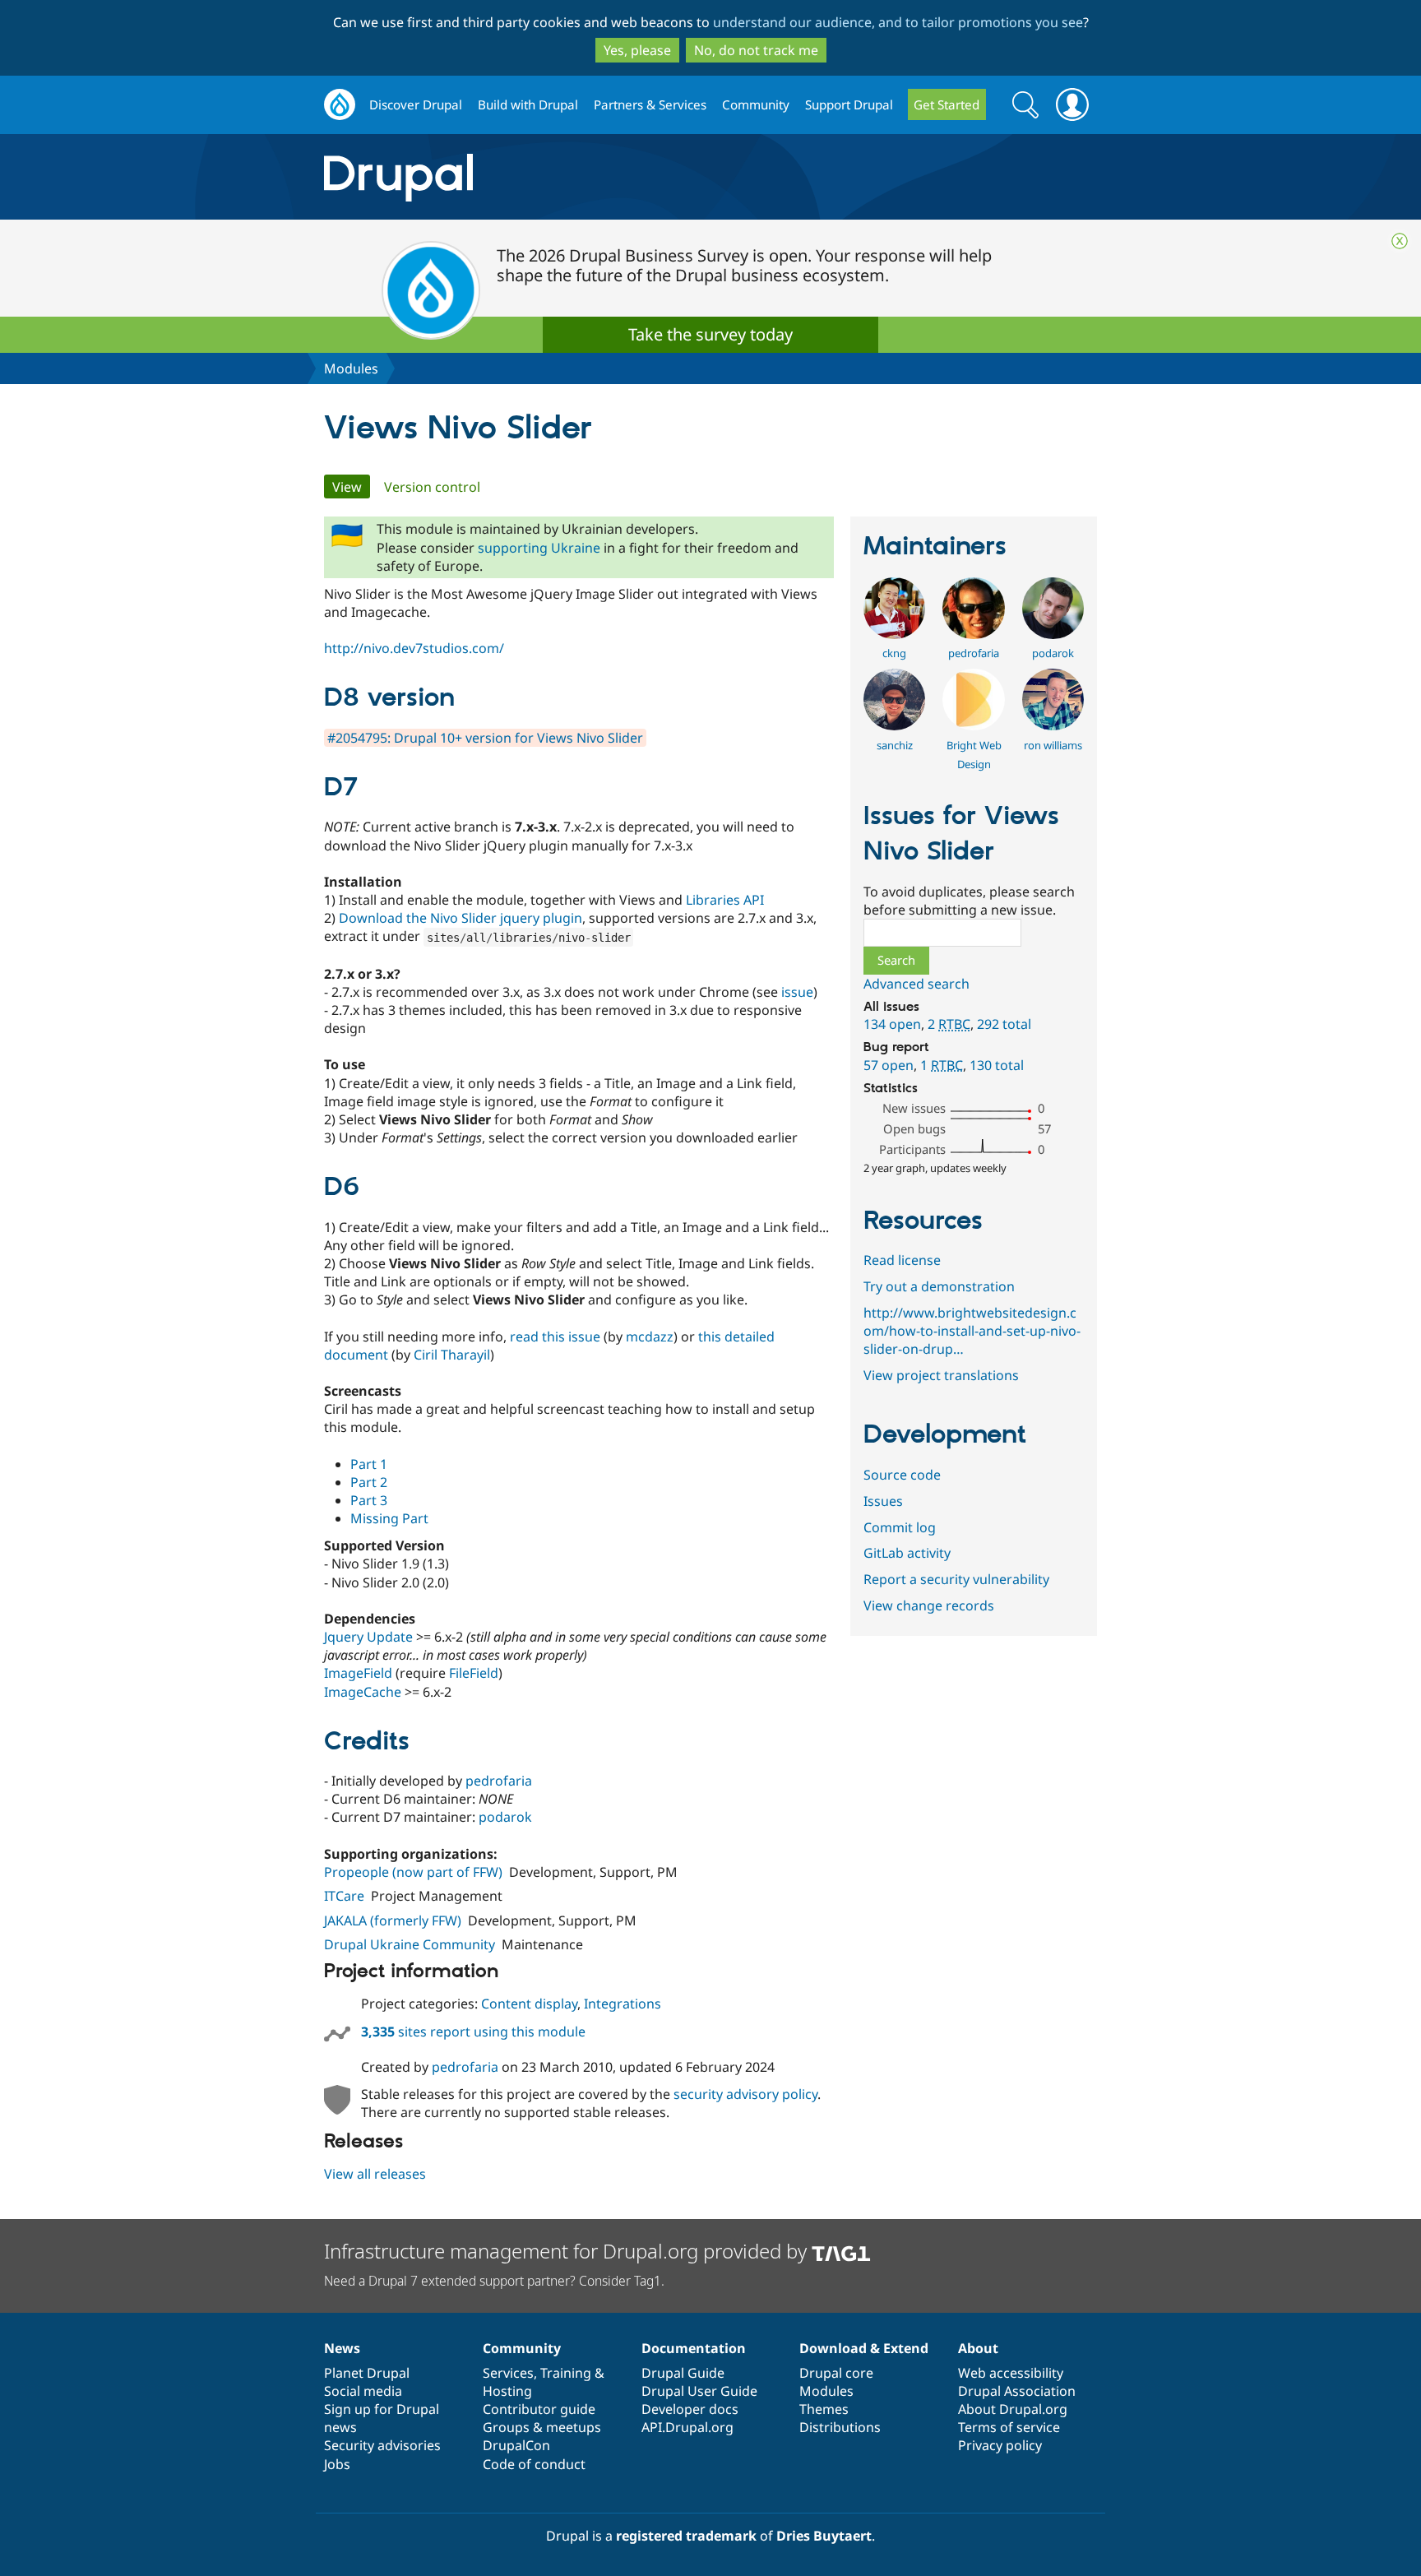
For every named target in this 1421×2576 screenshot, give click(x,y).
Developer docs (690, 2409)
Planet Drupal (367, 2373)
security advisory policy (745, 2094)
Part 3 (369, 1500)
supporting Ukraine (539, 548)
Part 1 (369, 1464)
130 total (997, 1065)
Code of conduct (534, 2464)
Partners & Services (650, 104)
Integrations (623, 2004)
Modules (351, 368)
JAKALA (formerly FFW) (393, 1920)
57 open (889, 1065)
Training (566, 2373)
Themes (824, 2409)
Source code (902, 1475)
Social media (363, 2391)
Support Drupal (849, 104)
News (342, 2348)
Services (508, 2373)
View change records (929, 1605)
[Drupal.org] (545, 177)
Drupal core (836, 2373)
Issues (883, 1501)
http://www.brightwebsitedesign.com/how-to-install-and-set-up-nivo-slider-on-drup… (972, 1331)
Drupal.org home (340, 105)
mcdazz (650, 1337)
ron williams (1053, 745)
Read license (902, 1260)
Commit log (900, 1527)
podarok (505, 1817)
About (978, 2348)
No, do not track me (756, 50)
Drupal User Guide (699, 2391)
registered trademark (686, 2536)
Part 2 (369, 1482)
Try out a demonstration (939, 1286)
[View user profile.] (894, 634)
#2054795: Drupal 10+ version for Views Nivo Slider (485, 738)
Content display (529, 2004)
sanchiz (895, 745)
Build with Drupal (528, 104)
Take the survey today (710, 334)
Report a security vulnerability (956, 1579)
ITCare (344, 1896)
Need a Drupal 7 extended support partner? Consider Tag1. (494, 2281)
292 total (1004, 1024)
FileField (474, 1673)
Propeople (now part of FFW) (413, 1872)
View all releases (375, 2174)
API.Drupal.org (687, 2427)
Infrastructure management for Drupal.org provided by (568, 2251)
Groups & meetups (542, 2427)
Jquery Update (368, 1637)
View (351, 487)
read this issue (555, 1337)
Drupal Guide (683, 2373)
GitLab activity (907, 1553)
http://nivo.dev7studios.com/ (414, 648)
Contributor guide (539, 2409)
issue (797, 992)
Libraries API (725, 900)
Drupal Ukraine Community (410, 1944)
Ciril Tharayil (452, 1355)
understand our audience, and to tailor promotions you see (898, 22)
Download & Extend (864, 2348)
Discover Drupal (416, 104)
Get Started (947, 104)
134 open (892, 1024)
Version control (432, 487)
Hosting (507, 2391)
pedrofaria (499, 1781)
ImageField (358, 1673)
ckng (894, 653)
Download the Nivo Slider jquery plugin (461, 918)
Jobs (337, 2464)
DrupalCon (516, 2445)
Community (756, 104)
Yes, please (637, 50)
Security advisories (382, 2445)
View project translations (941, 1375)
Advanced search (916, 984)
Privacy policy (1000, 2445)
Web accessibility (1011, 2373)
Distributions (840, 2427)
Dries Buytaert (824, 2536)
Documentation (694, 2348)
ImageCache (363, 1692)
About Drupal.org (1013, 2409)
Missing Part (389, 1518)
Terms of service (1009, 2427)
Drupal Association (1017, 2391)
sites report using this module (473, 2032)
